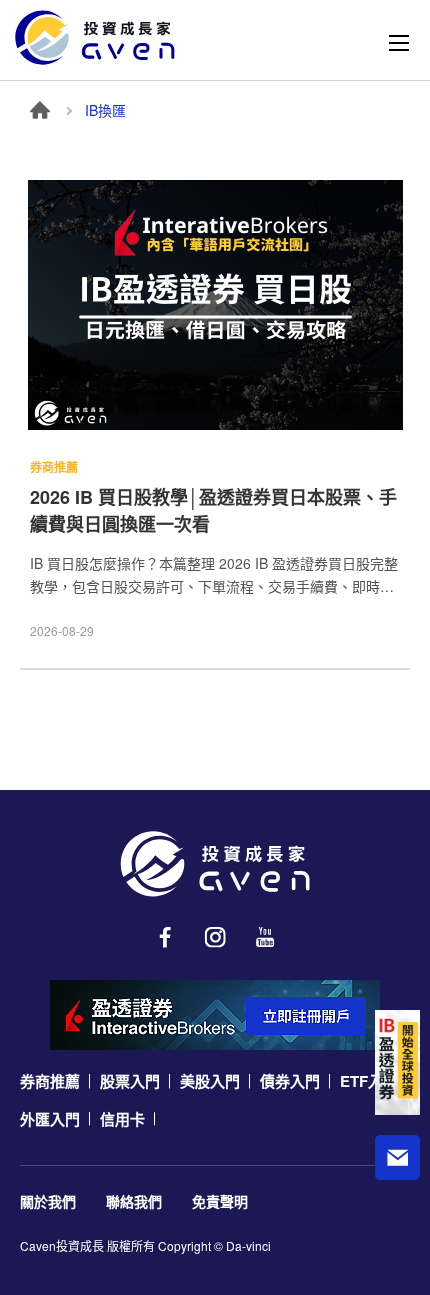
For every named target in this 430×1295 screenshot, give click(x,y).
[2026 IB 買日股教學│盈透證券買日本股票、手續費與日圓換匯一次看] (215, 310)
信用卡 (122, 1119)
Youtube (265, 937)
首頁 (40, 110)
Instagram (215, 937)
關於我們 (48, 1201)
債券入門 (290, 1081)
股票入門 (130, 1081)
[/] (215, 864)
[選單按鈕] (399, 43)
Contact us (397, 1157)
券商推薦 (50, 1081)
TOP (398, 1219)
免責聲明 (220, 1201)
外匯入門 (50, 1119)
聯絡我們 (134, 1201)
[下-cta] (215, 1015)
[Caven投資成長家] (95, 37)
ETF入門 (369, 1081)
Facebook (165, 937)
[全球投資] (397, 1062)
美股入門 (210, 1081)
